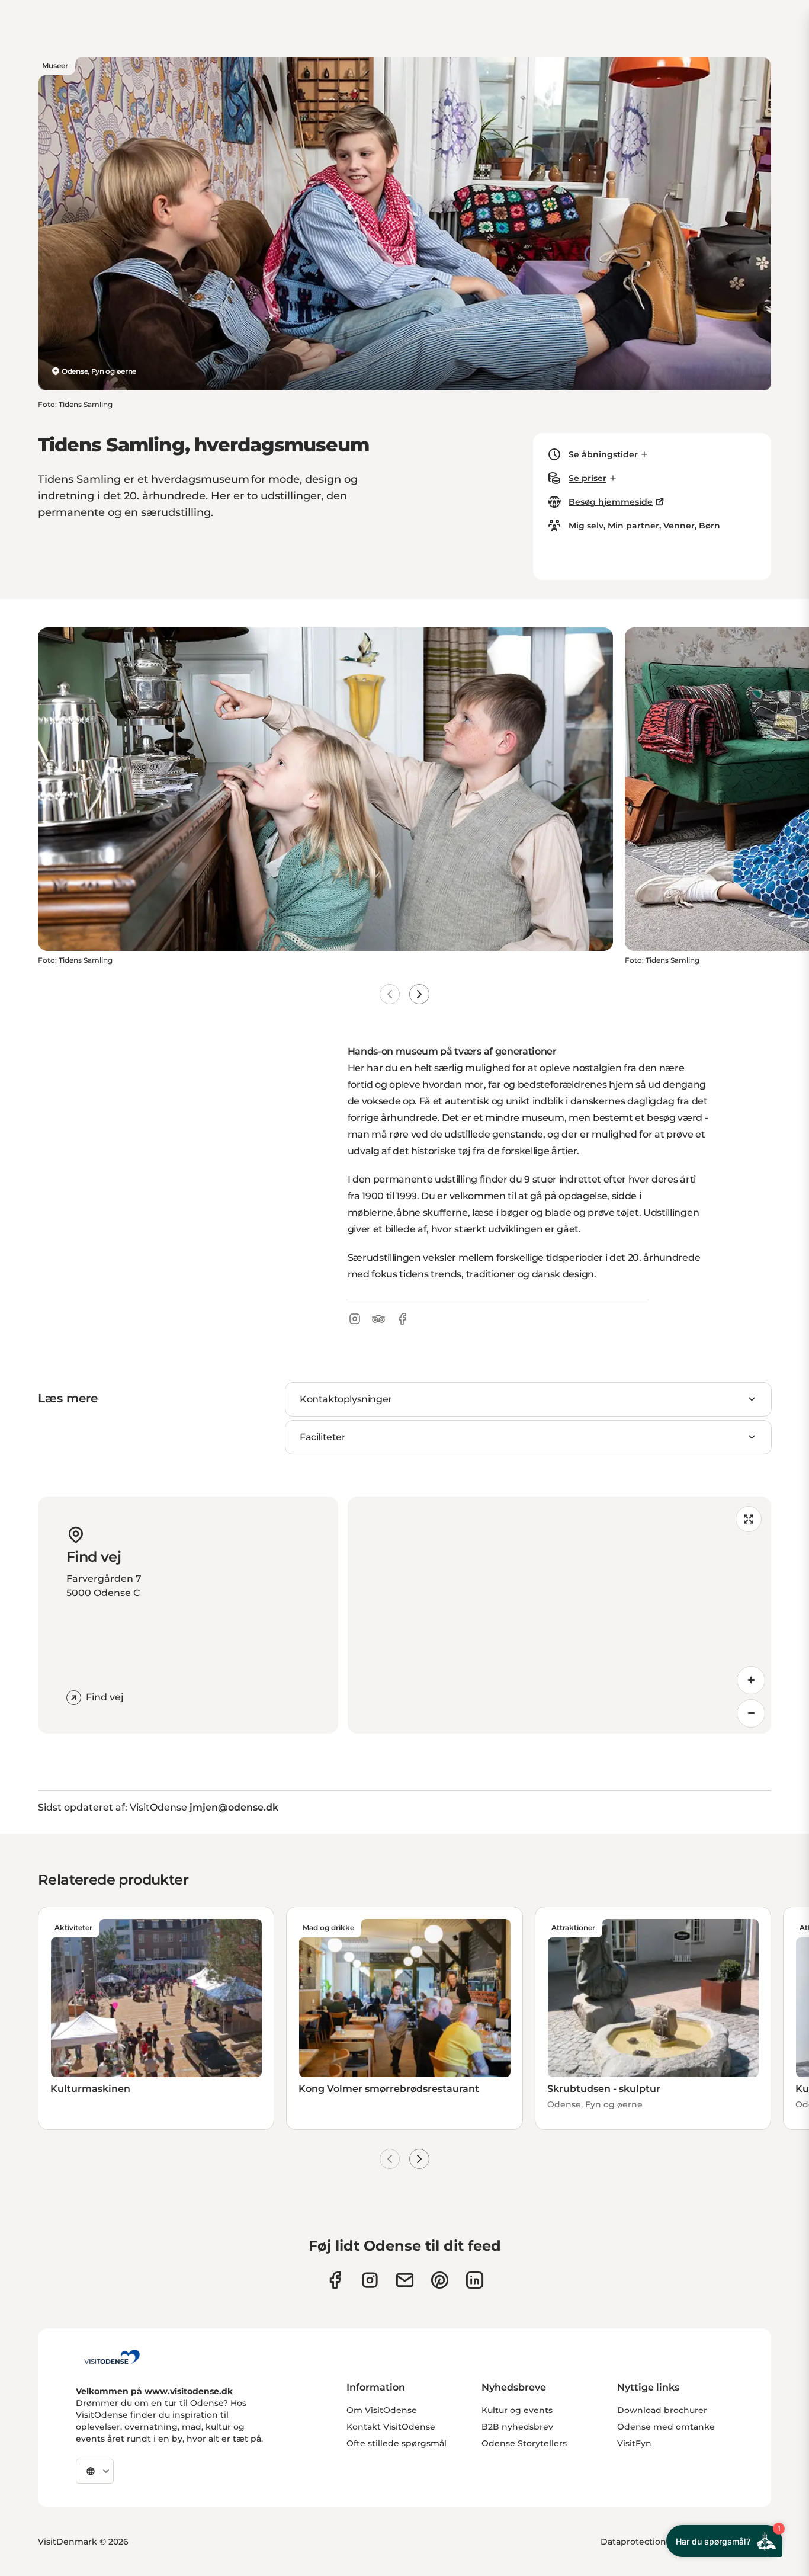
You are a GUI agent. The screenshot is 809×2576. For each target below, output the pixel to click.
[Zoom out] (751, 1713)
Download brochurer (662, 2410)
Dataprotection (633, 2542)
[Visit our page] (370, 2280)
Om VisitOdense (382, 2410)
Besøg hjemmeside (611, 502)
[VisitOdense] (112, 2357)
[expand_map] (749, 1519)
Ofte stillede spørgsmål (397, 2443)
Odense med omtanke (666, 2427)
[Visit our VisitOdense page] (335, 2280)
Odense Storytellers (524, 2443)
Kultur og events (517, 2410)
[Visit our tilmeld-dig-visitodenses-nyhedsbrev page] (405, 2280)
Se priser (588, 478)
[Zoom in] (751, 1680)
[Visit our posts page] (475, 2280)
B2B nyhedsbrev (517, 2427)
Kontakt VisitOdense (391, 2427)
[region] (560, 1615)
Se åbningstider (603, 454)
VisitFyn (634, 2443)
